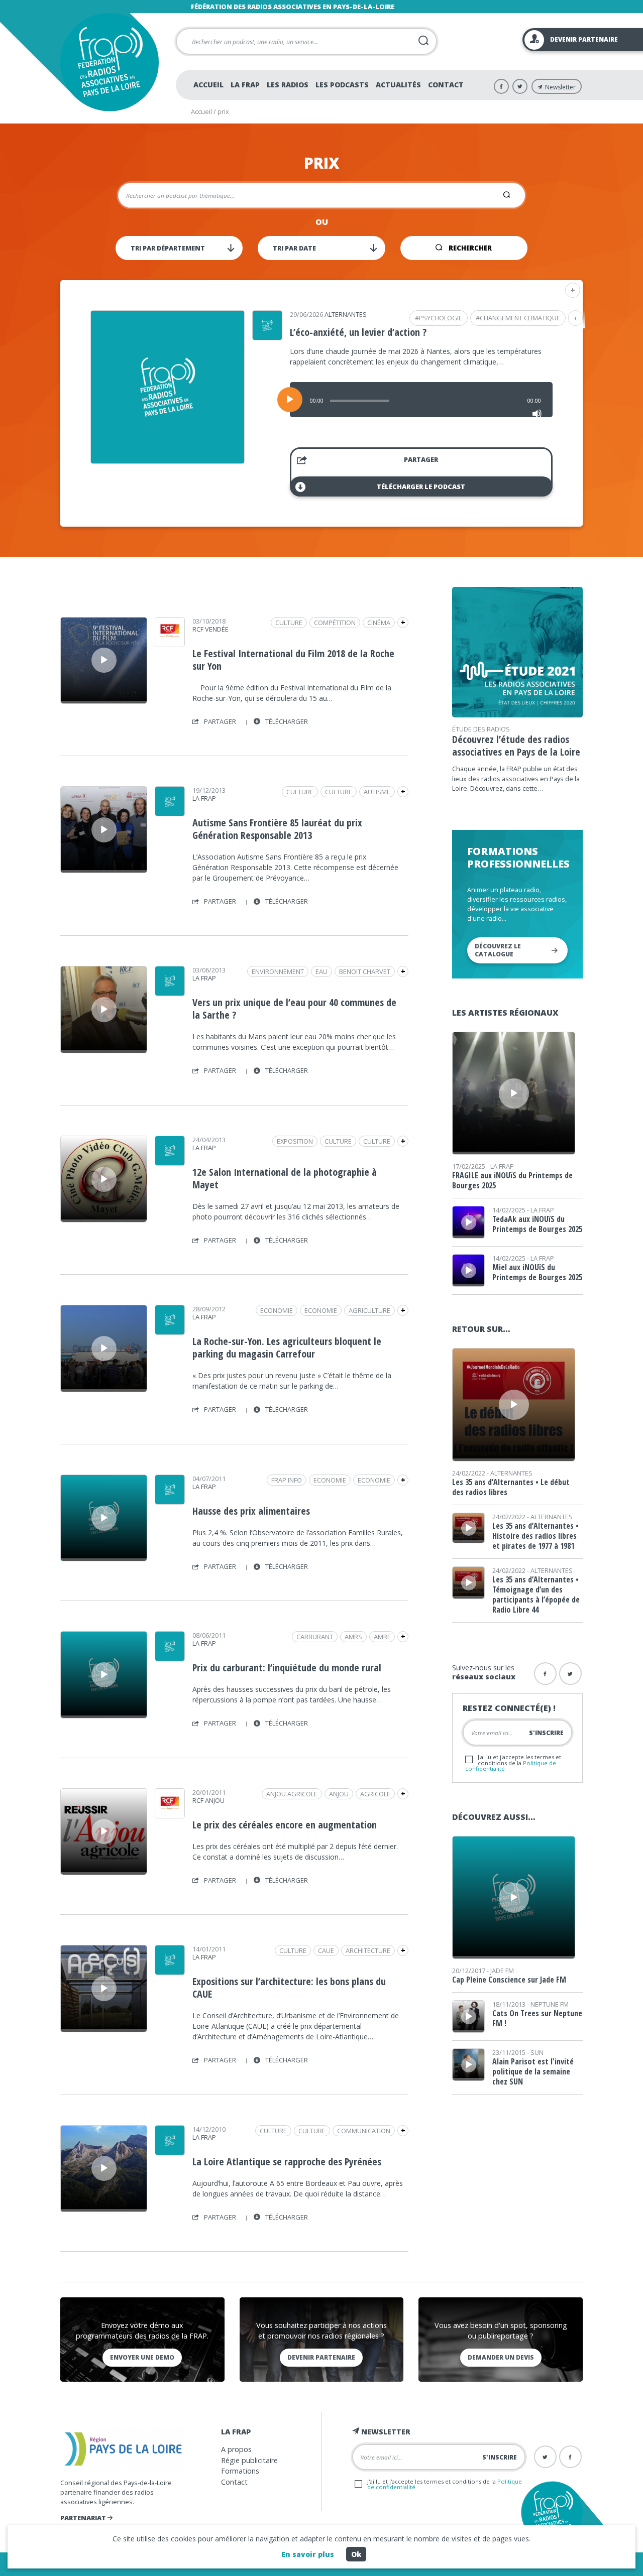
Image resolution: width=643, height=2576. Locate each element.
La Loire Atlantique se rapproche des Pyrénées (287, 2162)
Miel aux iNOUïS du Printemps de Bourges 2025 (537, 1272)
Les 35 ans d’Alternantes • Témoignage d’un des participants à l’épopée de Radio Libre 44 (536, 1594)
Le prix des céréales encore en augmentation (285, 1825)
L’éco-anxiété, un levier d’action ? (358, 332)
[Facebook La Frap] (501, 86)
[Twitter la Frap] (570, 1674)
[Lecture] (290, 400)
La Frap (245, 85)
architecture (368, 1950)
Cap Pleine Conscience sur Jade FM (509, 1980)
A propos (236, 2449)
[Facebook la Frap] (545, 1674)
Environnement (278, 971)
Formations (240, 2471)
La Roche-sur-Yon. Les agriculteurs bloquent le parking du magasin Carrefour (287, 1347)
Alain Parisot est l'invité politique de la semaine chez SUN (533, 2071)
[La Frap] (170, 813)
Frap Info (287, 1480)
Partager (421, 459)
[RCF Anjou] (170, 1815)
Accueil (208, 85)
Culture (289, 623)
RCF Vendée (210, 629)
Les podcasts (342, 85)
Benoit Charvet (365, 971)
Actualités (398, 85)
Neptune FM (550, 2004)
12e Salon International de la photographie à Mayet (285, 1178)
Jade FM (502, 1971)
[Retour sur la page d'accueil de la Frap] (109, 62)
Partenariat (84, 2518)
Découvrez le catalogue (498, 950)
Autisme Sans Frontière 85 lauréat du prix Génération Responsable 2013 (277, 829)
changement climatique (520, 318)
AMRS (353, 1637)
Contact (446, 85)
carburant (315, 1637)
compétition (335, 623)
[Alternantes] (267, 337)
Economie (321, 1310)
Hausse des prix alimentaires (251, 1511)
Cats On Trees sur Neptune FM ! (537, 2018)
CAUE (326, 1950)
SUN (537, 2052)
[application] (421, 400)
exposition (295, 1141)
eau (321, 971)
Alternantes (346, 314)
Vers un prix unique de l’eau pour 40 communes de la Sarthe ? (294, 1009)
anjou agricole (292, 1794)
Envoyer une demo (142, 2357)
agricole (375, 1794)
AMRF (382, 1637)
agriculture (369, 1310)
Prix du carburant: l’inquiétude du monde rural (287, 1668)
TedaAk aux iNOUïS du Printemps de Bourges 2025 (537, 1224)
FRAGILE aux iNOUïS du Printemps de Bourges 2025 (512, 1180)
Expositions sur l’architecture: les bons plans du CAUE (289, 1988)
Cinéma (379, 623)
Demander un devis (501, 2357)
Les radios (288, 85)
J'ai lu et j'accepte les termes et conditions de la (513, 1762)
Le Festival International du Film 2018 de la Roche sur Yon (293, 660)
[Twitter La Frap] (520, 86)
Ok (356, 2554)
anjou (339, 1794)
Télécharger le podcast (421, 486)
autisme (377, 792)
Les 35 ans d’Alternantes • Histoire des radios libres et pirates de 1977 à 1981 (535, 1536)
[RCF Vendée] (170, 644)
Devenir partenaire (321, 2357)
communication (364, 2131)
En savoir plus (308, 2554)
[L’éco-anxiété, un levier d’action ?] (168, 460)
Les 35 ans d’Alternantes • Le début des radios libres (511, 1487)
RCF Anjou (208, 1800)
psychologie (441, 318)
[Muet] (537, 414)
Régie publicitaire (249, 2460)
